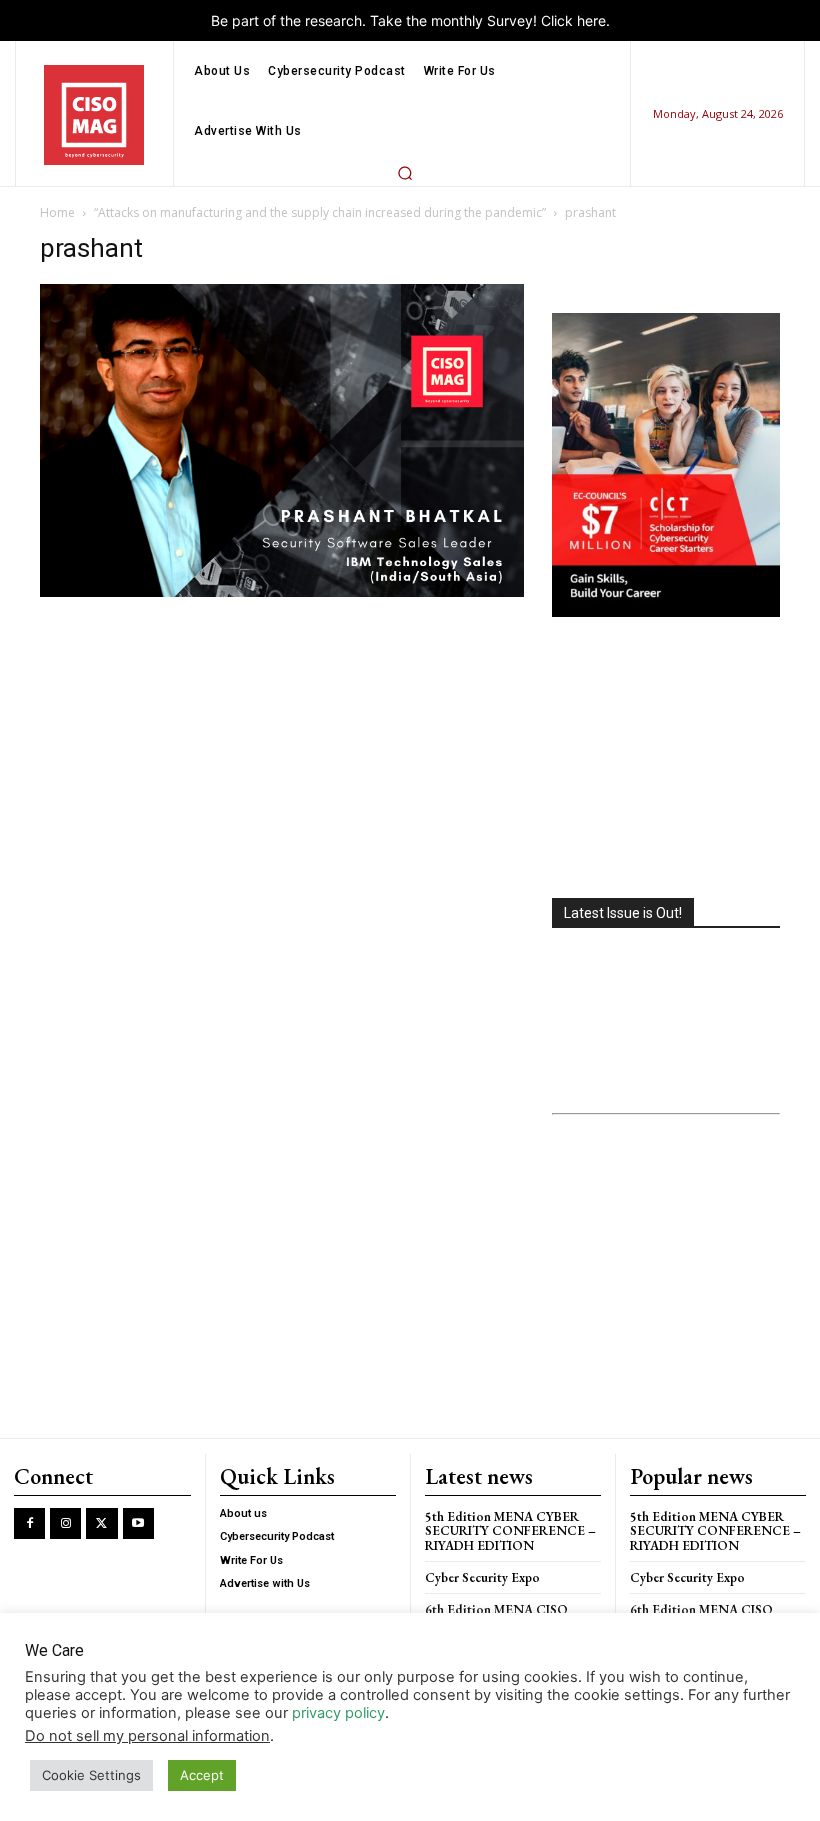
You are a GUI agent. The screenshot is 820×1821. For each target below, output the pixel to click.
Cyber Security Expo (482, 1577)
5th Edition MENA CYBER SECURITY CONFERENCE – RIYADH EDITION (510, 1531)
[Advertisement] (666, 760)
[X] (101, 1523)
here (591, 20)
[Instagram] (65, 1523)
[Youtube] (138, 1523)
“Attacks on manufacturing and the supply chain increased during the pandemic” (320, 212)
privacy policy (338, 1713)
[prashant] (282, 591)
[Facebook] (29, 1523)
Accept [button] (202, 1775)
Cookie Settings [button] (91, 1775)
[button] (405, 173)
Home (57, 212)
